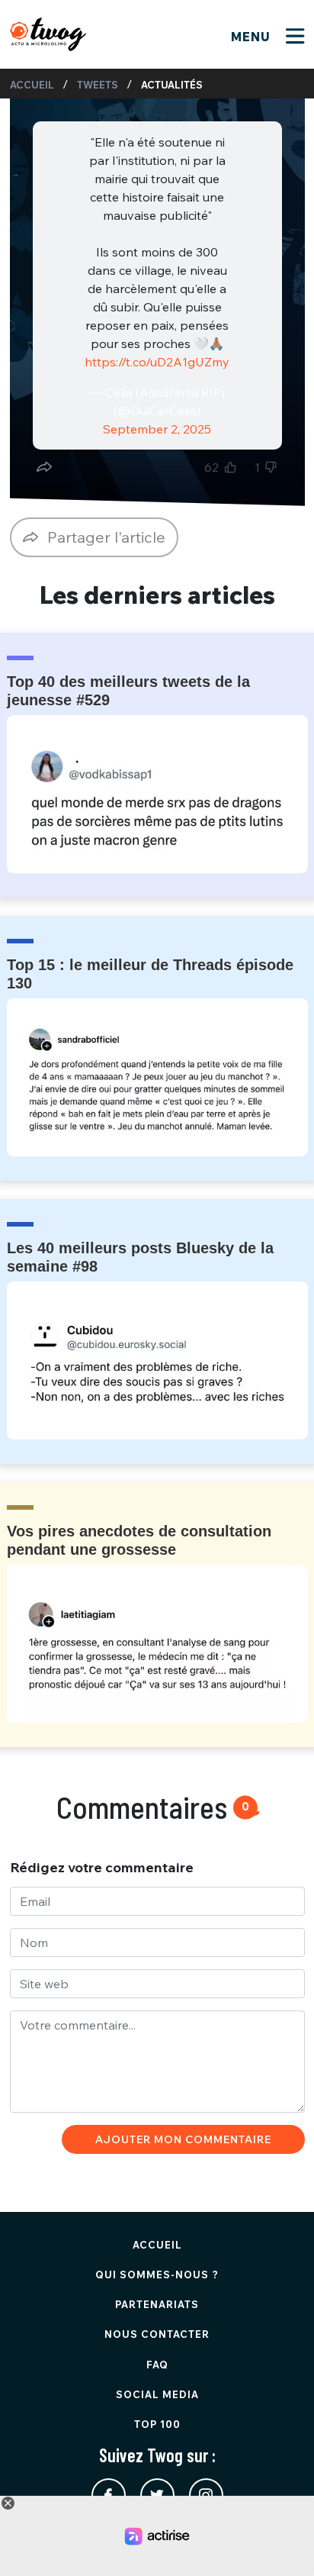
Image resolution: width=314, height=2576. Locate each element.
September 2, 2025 (157, 429)
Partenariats (157, 2304)
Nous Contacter (157, 2334)
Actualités (172, 85)
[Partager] (44, 467)
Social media (157, 2394)
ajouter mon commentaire (183, 2139)
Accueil (32, 85)
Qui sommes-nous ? (157, 2275)
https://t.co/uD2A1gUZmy (157, 362)
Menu (253, 37)
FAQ (157, 2365)
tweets (98, 85)
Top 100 (157, 2424)
